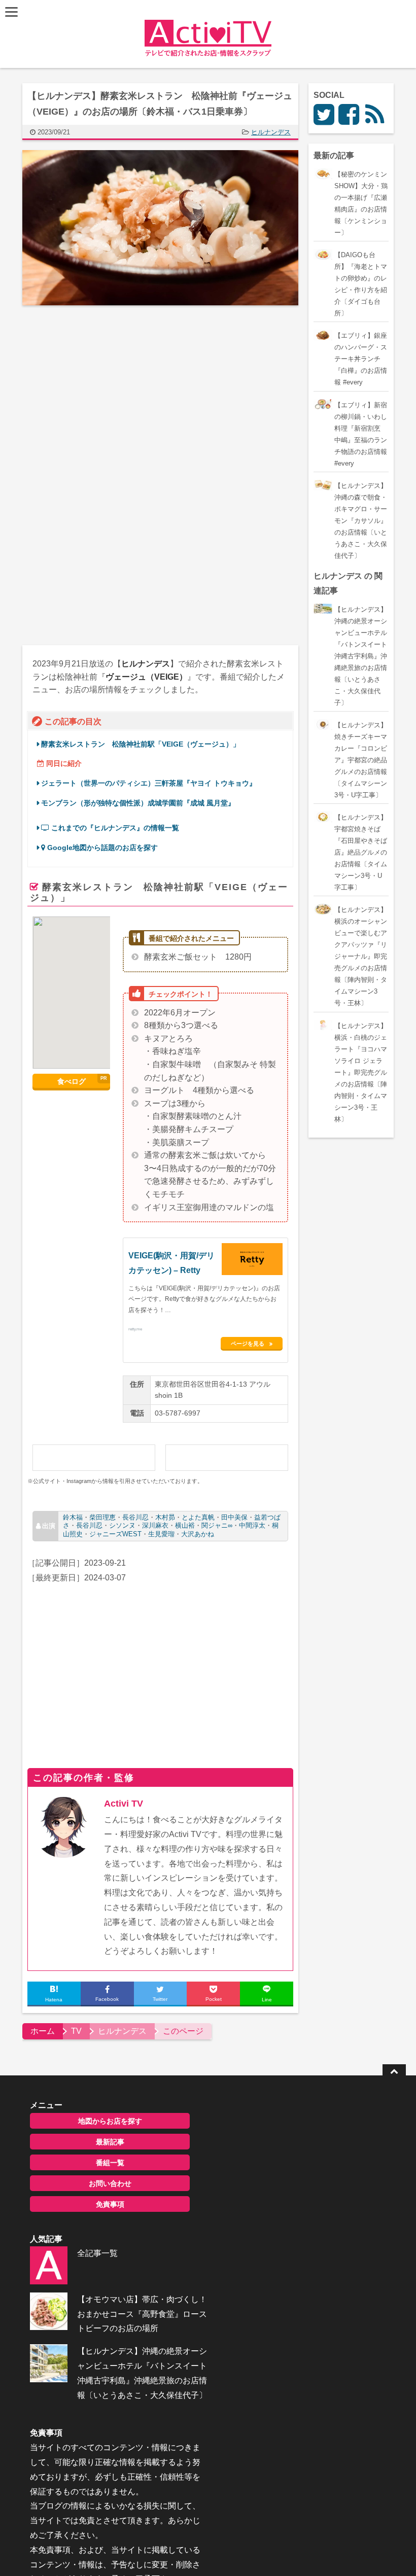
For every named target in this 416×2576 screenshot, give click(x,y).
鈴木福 (73, 1517)
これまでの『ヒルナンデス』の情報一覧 (114, 828)
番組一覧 (110, 2163)
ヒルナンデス (271, 132)
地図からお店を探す (110, 2121)
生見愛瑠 (161, 1534)
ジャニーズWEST (115, 1534)
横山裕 (185, 1525)
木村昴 (165, 1517)
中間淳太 (252, 1525)
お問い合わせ (110, 2183)
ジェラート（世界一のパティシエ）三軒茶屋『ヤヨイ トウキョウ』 (149, 783)
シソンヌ (122, 1525)
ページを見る (248, 1344)
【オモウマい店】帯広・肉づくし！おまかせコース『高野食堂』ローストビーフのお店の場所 (142, 2314)
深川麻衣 (155, 1525)
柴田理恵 (102, 1517)
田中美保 (234, 1517)
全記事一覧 (97, 2253)
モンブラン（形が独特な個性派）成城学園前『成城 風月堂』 (138, 803)
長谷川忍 (135, 1517)
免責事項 (110, 2204)
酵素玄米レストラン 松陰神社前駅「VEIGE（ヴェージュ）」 (141, 744)
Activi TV (124, 1804)
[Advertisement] (108, 397)
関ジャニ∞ (217, 1525)
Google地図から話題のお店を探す (101, 848)
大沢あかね (198, 1534)
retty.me (135, 1329)
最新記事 (110, 2142)
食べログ (72, 1081)
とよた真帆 (198, 1517)
